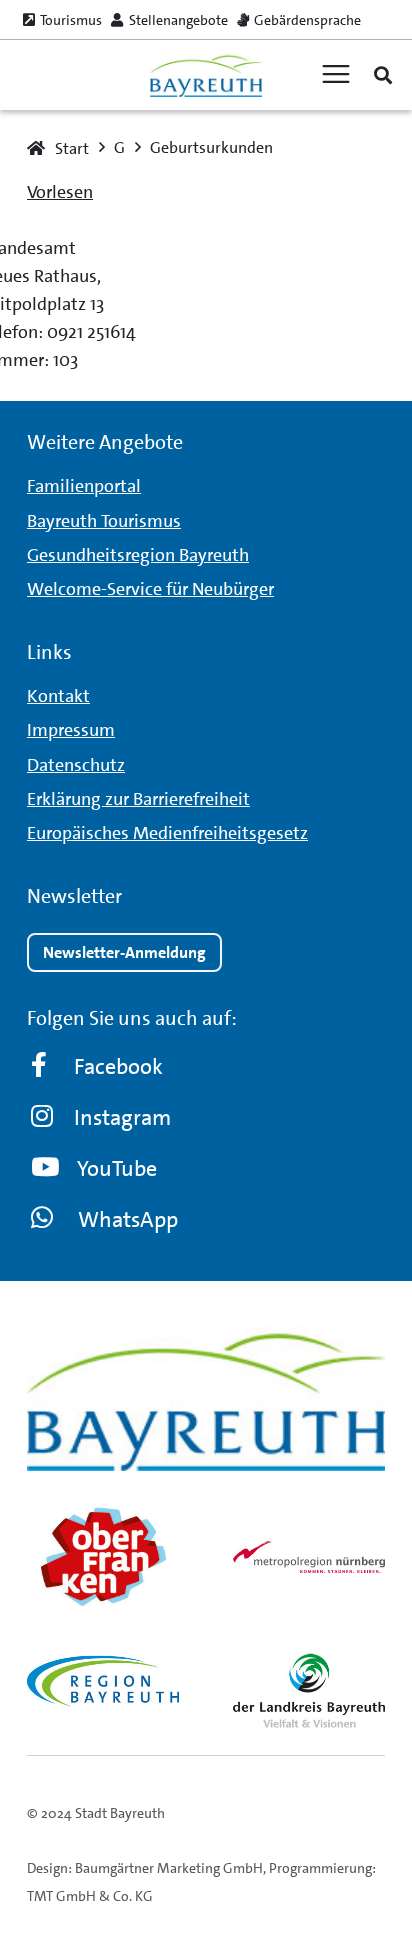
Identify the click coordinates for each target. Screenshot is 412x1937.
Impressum (71, 730)
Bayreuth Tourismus (104, 521)
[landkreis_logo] (309, 1690)
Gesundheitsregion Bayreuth (138, 555)
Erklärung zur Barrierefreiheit (138, 799)
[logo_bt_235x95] (205, 75)
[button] (383, 75)
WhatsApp (128, 1219)
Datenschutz (76, 765)
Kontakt (58, 696)
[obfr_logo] (103, 1557)
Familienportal (84, 486)
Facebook (118, 1066)
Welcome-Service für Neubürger (150, 589)
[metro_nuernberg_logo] (309, 1557)
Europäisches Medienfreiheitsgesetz (167, 833)
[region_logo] (103, 1681)
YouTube (117, 1168)
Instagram (122, 1117)
